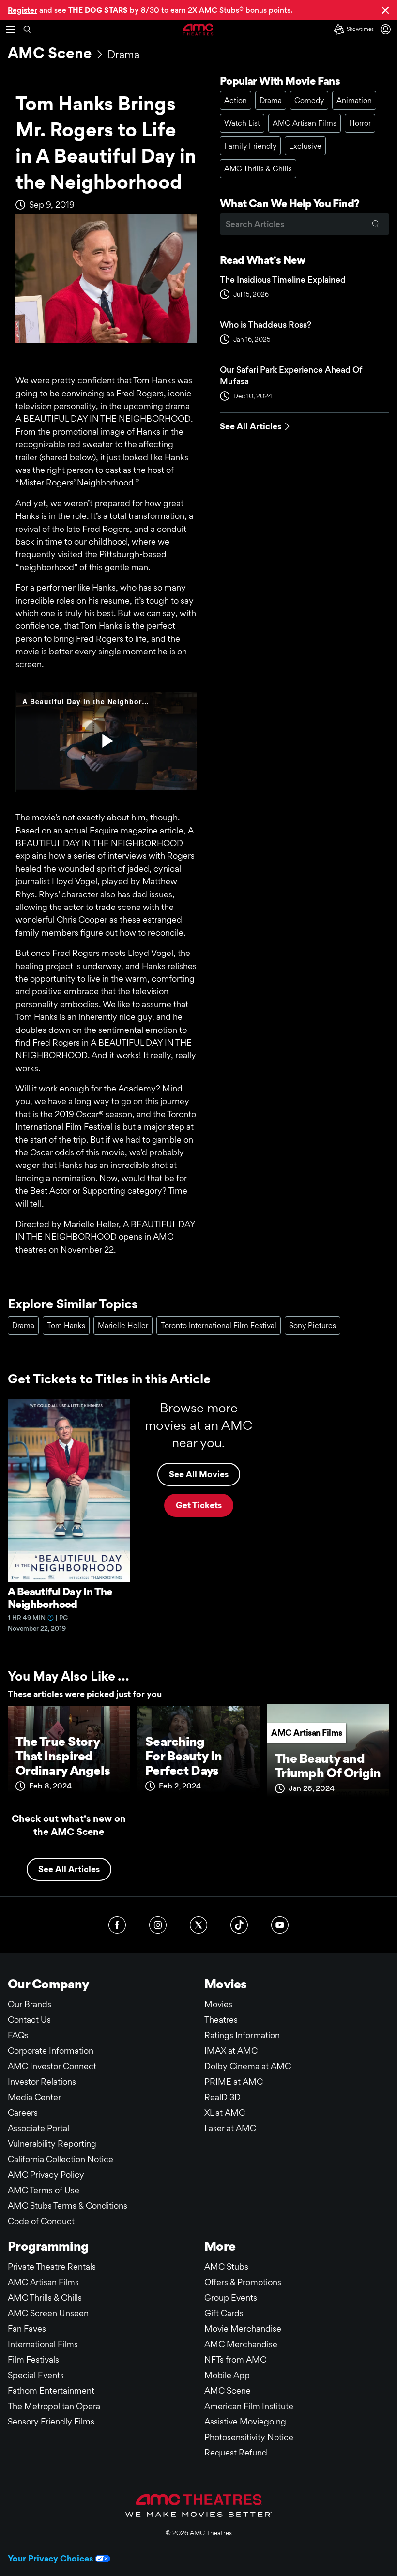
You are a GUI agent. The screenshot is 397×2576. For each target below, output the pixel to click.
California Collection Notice (61, 2159)
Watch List (242, 123)
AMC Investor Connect (52, 2066)
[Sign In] (387, 29)
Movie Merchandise (243, 2328)
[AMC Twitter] (198, 1925)
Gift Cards (224, 2313)
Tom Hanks (66, 1326)
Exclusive (305, 146)
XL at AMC (225, 2113)
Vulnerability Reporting (52, 2144)
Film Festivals (33, 2359)
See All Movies (199, 1474)
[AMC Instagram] (158, 1925)
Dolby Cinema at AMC (248, 2066)
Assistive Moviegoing (245, 2421)
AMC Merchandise (241, 2344)
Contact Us (29, 2020)
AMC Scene (50, 53)
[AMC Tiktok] (239, 1925)
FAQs (18, 2035)
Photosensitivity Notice (249, 2437)
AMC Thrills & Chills (258, 169)
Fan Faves (27, 2328)
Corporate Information (51, 2051)
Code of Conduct (41, 2221)
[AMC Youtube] (280, 1925)
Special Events (36, 2375)
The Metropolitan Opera (54, 2406)
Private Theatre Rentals (52, 2266)
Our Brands (30, 2004)
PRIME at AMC (234, 2082)
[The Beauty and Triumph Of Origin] (328, 1754)
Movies (218, 2004)
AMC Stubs (226, 2266)
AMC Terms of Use (44, 2190)
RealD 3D (222, 2097)
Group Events (231, 2297)
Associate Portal (38, 2128)
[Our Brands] (199, 2505)
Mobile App (227, 2375)
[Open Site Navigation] (11, 30)
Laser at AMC (230, 2128)
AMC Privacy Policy (46, 2174)
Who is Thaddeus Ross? (266, 325)
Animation (354, 100)
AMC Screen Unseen (48, 2313)
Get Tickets (199, 1505)
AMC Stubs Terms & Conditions (68, 2205)
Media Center (34, 2097)
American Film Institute (249, 2406)
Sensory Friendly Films (51, 2421)
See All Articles (251, 426)
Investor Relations (42, 2082)
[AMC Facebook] (117, 1925)
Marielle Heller (123, 1326)
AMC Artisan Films (305, 123)
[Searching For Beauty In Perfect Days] (198, 1754)
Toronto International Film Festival (219, 1326)
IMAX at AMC (231, 2051)
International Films (43, 2344)
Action (236, 100)
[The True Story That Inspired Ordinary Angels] (69, 1754)
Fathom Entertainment (51, 2390)
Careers (23, 2113)
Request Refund (236, 2452)
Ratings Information (242, 2035)
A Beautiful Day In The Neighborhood (60, 1598)
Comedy (309, 100)
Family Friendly (250, 146)
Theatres (221, 2020)
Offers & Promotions (243, 2282)
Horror (360, 123)
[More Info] (51, 1618)
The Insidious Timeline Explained (283, 280)
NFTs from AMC (235, 2359)
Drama (123, 54)
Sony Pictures (313, 1326)
